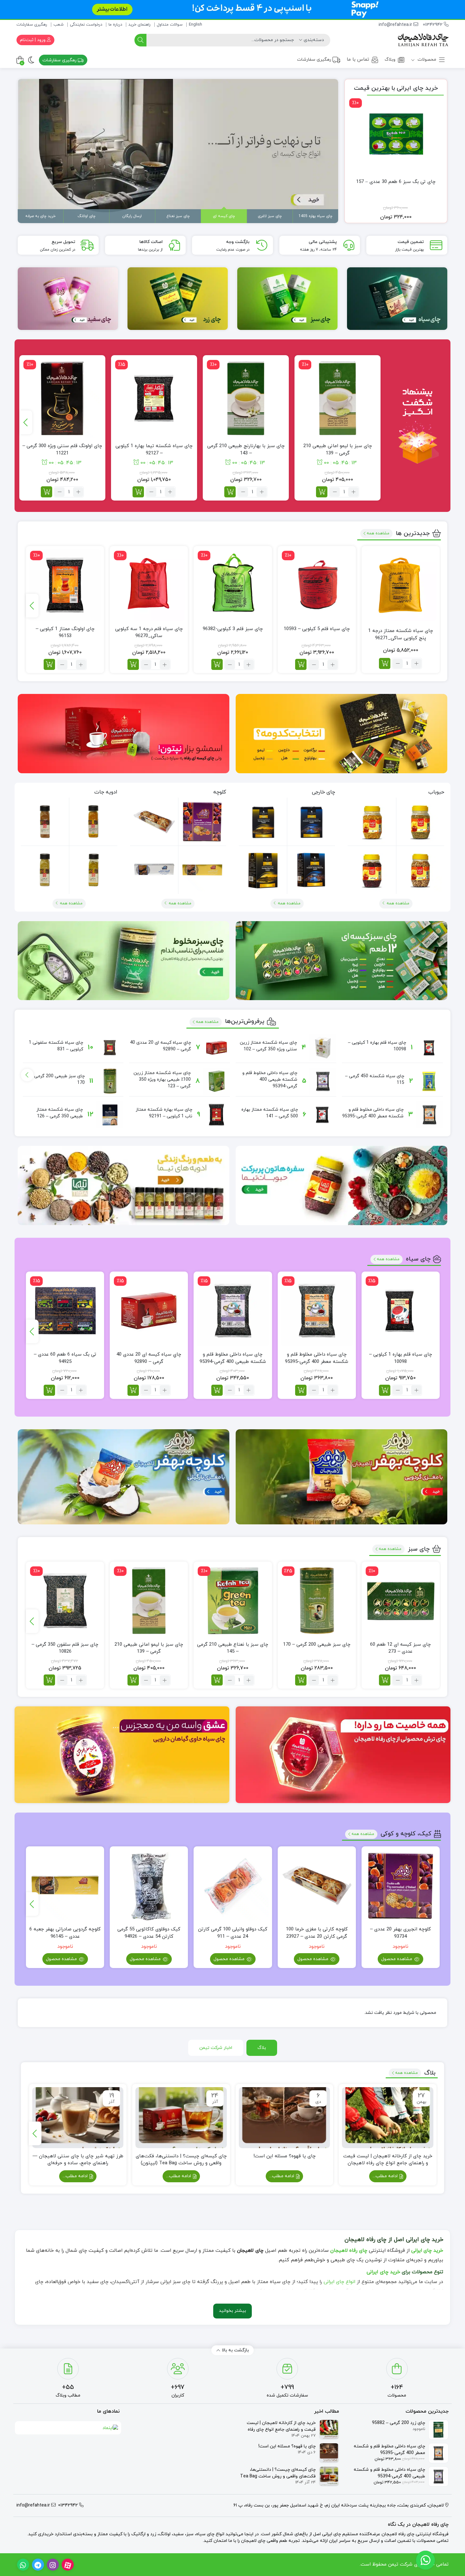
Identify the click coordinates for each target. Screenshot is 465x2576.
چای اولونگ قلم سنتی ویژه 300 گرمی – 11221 (62, 450)
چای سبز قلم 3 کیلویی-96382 (233, 629)
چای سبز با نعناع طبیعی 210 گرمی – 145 (233, 1648)
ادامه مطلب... (386, 2176)
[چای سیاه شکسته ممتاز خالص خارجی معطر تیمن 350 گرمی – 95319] (311, 870)
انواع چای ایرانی (339, 2282)
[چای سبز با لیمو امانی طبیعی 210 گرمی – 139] (338, 398)
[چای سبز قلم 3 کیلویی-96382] (233, 585)
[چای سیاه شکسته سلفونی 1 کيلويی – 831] (110, 1048)
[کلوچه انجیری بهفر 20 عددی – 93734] (202, 821)
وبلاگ (390, 60)
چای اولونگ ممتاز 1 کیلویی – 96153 (65, 633)
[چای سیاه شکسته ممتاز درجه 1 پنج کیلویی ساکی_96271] (401, 585)
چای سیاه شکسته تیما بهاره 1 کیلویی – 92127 (154, 450)
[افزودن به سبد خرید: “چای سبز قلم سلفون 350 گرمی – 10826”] (49, 1680)
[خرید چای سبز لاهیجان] (287, 299)
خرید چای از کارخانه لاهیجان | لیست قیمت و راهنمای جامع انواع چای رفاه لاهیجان (388, 2160)
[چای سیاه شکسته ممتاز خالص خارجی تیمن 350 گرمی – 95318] (263, 870)
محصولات (426, 60)
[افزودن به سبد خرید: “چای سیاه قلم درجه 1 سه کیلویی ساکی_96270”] (133, 664)
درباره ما (115, 25)
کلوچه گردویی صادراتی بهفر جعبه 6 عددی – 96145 (65, 1933)
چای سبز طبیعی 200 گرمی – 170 (317, 1645)
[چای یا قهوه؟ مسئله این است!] (285, 2117)
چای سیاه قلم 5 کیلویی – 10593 (317, 629)
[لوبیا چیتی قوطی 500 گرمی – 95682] (420, 870)
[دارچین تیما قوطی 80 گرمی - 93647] (45, 822)
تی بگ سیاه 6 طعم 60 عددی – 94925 (65, 1358)
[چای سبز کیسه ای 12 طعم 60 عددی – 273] (401, 1601)
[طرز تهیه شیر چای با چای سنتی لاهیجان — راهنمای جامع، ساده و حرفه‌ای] (78, 2117)
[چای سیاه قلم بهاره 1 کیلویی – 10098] (429, 1048)
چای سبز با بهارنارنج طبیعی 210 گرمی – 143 (246, 450)
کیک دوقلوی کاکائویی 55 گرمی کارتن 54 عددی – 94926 (149, 1933)
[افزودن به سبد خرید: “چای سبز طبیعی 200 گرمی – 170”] (301, 1680)
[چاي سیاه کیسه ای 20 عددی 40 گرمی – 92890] (217, 1048)
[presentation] (26, 422)
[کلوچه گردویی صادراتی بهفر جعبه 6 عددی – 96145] (202, 870)
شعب (59, 25)
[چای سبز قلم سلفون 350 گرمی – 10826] (65, 1601)
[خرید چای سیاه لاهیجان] (397, 299)
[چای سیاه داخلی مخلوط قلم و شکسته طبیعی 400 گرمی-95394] (323, 1081)
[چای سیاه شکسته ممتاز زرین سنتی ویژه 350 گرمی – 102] (323, 1048)
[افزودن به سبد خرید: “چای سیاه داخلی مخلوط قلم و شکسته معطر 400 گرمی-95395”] (301, 1390)
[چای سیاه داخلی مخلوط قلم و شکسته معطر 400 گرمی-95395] (429, 1115)
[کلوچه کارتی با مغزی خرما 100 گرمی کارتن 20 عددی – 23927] (154, 822)
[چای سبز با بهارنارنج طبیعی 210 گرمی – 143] (246, 398)
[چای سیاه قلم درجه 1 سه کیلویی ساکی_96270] (149, 585)
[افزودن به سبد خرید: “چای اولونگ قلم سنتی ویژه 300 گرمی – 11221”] (46, 492)
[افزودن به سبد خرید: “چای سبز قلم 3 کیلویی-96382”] (217, 664)
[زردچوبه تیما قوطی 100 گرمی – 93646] (93, 821)
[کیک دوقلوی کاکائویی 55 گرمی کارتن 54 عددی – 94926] (149, 1885)
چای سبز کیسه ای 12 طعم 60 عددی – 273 (400, 1648)
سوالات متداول (170, 25)
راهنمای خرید (139, 25)
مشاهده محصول (397, 1959)
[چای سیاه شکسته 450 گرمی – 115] (429, 1081)
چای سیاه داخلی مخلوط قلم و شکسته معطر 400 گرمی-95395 (317, 1358)
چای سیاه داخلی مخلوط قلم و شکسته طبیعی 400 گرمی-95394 (270, 1080)
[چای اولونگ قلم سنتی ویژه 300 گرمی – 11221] (62, 398)
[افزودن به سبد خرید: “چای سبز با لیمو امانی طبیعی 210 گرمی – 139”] (322, 492)
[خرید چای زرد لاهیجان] (178, 299)
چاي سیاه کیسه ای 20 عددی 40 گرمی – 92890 (149, 1358)
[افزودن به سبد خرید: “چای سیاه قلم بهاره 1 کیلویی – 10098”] (385, 1390)
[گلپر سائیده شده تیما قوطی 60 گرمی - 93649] (45, 870)
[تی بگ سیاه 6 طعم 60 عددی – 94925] (65, 1311)
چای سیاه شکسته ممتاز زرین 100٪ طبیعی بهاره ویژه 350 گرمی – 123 (162, 1080)
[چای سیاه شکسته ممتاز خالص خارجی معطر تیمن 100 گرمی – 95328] (311, 821)
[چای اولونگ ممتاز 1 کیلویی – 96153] (65, 585)
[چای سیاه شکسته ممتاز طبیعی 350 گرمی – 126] (110, 1115)
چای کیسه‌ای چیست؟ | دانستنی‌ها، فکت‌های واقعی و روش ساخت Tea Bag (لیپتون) (181, 2160)
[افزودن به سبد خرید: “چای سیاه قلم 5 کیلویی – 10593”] (301, 664)
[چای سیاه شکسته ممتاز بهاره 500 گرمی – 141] (323, 1115)
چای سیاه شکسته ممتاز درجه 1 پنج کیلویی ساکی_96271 (401, 635)
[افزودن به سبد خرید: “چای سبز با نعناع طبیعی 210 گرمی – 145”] (217, 1680)
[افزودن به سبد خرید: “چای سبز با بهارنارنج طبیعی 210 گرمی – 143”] (230, 492)
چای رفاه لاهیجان (349, 2251)
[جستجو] (140, 40)
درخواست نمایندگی (86, 25)
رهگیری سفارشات (32, 25)
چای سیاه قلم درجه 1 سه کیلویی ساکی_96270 (149, 633)
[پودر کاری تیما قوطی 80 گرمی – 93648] (93, 870)
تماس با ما (358, 60)
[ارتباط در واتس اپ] (425, 2560)
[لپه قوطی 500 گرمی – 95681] (372, 822)
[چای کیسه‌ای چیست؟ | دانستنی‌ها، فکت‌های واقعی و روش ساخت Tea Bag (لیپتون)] (181, 2117)
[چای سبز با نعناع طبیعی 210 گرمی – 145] (233, 1601)
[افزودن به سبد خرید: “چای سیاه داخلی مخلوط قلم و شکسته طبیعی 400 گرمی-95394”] (217, 1390)
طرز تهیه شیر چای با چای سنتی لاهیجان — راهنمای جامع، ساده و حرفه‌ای (78, 2160)
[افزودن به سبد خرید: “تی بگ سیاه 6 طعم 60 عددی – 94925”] (49, 1390)
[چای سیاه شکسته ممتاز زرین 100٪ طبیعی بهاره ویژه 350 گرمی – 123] (217, 1081)
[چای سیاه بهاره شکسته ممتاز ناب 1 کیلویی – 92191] (217, 1115)
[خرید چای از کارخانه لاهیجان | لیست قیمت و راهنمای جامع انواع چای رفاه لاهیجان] (388, 2117)
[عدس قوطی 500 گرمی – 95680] (420, 821)
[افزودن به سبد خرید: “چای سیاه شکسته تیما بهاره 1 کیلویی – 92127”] (138, 492)
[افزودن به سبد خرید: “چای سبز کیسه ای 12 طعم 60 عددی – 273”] (385, 1680)
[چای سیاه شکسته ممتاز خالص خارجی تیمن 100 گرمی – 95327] (263, 822)
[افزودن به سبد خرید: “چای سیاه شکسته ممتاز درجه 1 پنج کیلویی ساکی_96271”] (385, 663)
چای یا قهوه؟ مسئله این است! (285, 2156)
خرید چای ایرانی (427, 2251)
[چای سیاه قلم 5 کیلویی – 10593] (317, 585)
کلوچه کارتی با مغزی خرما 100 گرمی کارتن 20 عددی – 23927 (317, 1933)
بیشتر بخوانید (232, 2311)
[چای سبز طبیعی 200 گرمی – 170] (110, 1081)
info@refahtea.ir (396, 25)
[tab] (262, 2048)
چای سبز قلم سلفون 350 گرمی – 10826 (65, 1648)
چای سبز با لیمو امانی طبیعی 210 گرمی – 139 (338, 450)
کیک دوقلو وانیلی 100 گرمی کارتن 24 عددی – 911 (233, 1933)
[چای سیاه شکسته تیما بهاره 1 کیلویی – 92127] (154, 398)
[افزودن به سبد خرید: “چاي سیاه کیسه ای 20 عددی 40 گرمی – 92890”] (133, 1390)
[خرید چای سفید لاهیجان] (68, 299)
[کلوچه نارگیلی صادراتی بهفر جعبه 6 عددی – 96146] (154, 870)
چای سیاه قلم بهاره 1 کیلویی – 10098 (401, 1358)
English (195, 25)
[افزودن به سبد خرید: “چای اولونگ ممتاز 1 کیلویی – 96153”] (49, 664)
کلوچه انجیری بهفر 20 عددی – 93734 (400, 1933)
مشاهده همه (378, 533)
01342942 (433, 25)
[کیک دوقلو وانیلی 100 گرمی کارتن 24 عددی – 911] (233, 1885)
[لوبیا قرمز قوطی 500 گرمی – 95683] (372, 870)
